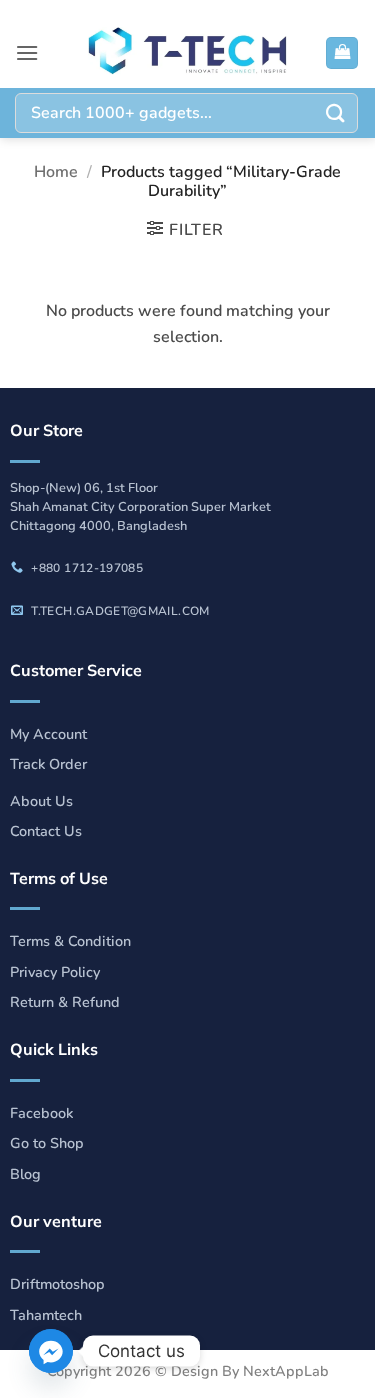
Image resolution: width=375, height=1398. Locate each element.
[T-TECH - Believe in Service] (188, 53)
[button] (27, 52)
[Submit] (336, 112)
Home (56, 172)
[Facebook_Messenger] (51, 1351)
